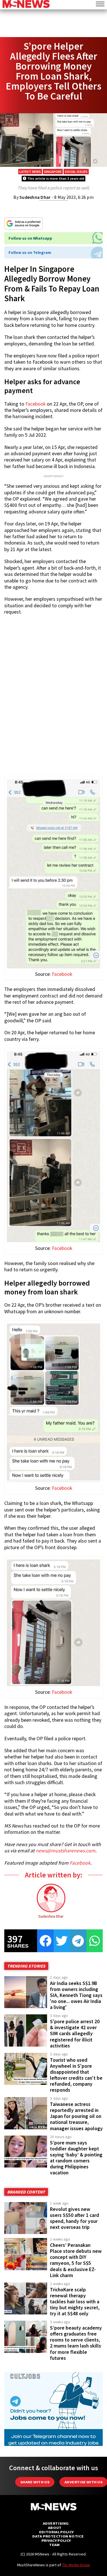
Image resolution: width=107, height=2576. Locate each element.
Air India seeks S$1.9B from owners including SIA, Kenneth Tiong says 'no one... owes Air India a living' (76, 1995)
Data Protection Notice (58, 2536)
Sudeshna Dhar (35, 197)
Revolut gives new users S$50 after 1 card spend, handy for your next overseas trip (74, 2218)
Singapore (53, 172)
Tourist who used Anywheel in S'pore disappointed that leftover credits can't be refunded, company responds (76, 2075)
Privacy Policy (56, 2540)
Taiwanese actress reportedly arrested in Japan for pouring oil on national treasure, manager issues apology (76, 2116)
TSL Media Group (76, 2565)
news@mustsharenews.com (65, 1851)
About (55, 2528)
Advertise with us (83, 2482)
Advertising (56, 2523)
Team (54, 2545)
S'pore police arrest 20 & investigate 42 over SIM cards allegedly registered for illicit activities (75, 2034)
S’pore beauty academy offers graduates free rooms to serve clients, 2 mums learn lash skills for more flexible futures (76, 2343)
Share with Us (35, 2482)
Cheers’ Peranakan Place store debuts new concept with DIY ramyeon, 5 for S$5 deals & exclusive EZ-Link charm (76, 2260)
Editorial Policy (56, 2532)
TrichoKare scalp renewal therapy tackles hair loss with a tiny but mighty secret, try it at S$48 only (75, 2302)
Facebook (36, 404)
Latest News (30, 172)
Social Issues (76, 172)
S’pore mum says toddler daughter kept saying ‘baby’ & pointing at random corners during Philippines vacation (76, 2158)
